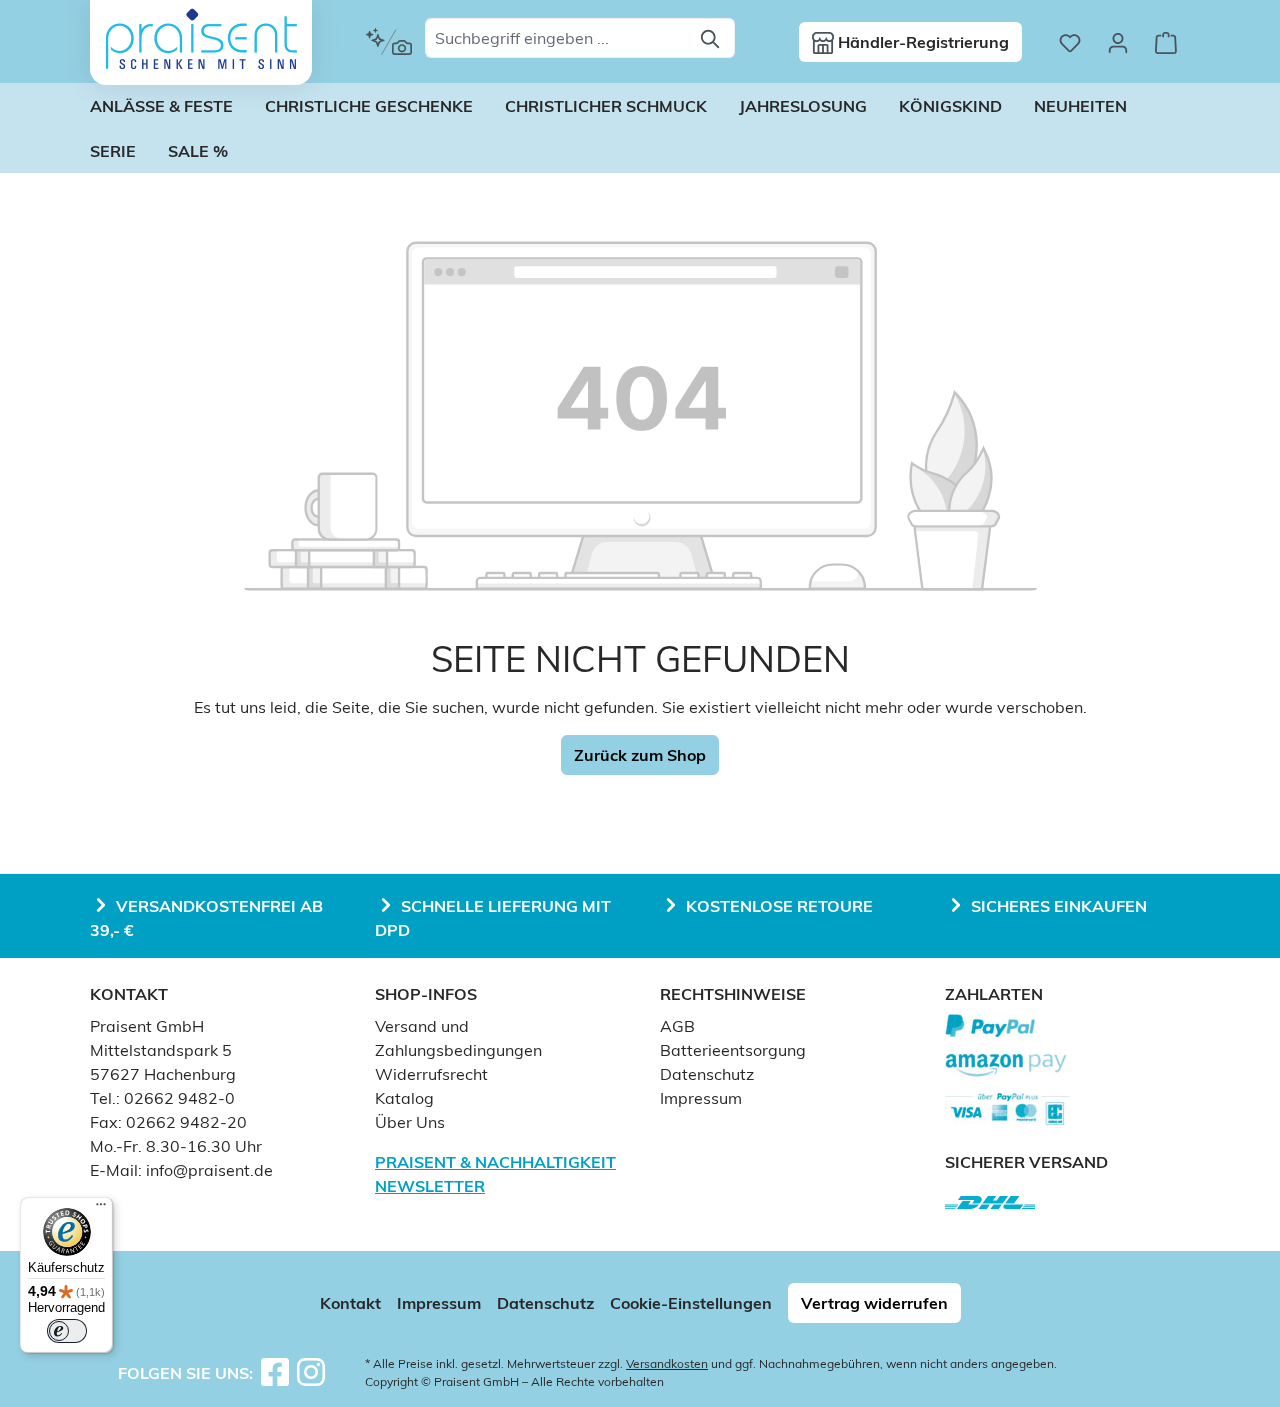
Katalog (404, 1098)
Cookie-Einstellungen (691, 1303)
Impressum (701, 1098)
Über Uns (410, 1122)
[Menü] (101, 1209)
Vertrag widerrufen (874, 1303)
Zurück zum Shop (640, 755)
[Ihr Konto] (1118, 42)
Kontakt (350, 1303)
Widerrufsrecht (431, 1074)
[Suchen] (711, 38)
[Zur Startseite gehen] (201, 39)
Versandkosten (667, 1363)
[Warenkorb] (1166, 42)
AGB (677, 1026)
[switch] (67, 1331)
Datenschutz (707, 1074)
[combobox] (557, 38)
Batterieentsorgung (733, 1050)
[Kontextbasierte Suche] (388, 42)
